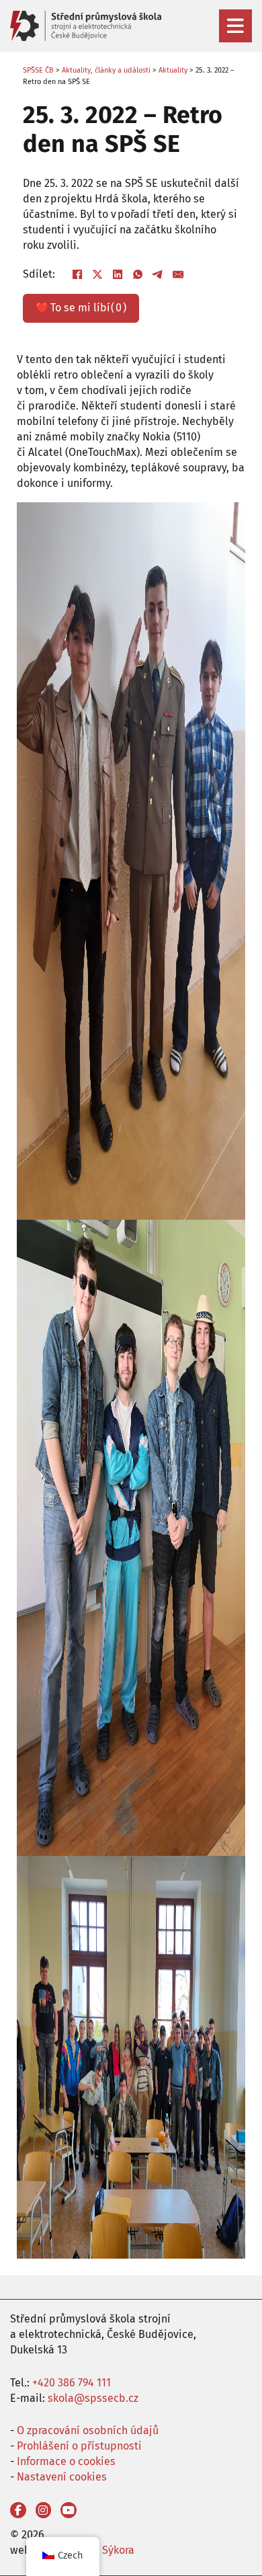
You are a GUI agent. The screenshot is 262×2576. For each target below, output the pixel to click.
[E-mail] (179, 275)
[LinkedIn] (118, 275)
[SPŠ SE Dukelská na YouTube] (69, 2510)
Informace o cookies (66, 2461)
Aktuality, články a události (106, 70)
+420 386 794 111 (72, 2383)
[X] (98, 275)
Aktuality (173, 70)
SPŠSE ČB (38, 70)
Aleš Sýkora (106, 2550)
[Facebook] (78, 275)
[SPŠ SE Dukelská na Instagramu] (44, 2510)
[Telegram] (159, 275)
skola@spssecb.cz (93, 2398)
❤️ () (81, 308)
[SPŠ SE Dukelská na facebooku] (18, 2510)
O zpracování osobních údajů (88, 2430)
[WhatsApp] (138, 275)
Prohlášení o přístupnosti (79, 2446)
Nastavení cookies (62, 2477)
